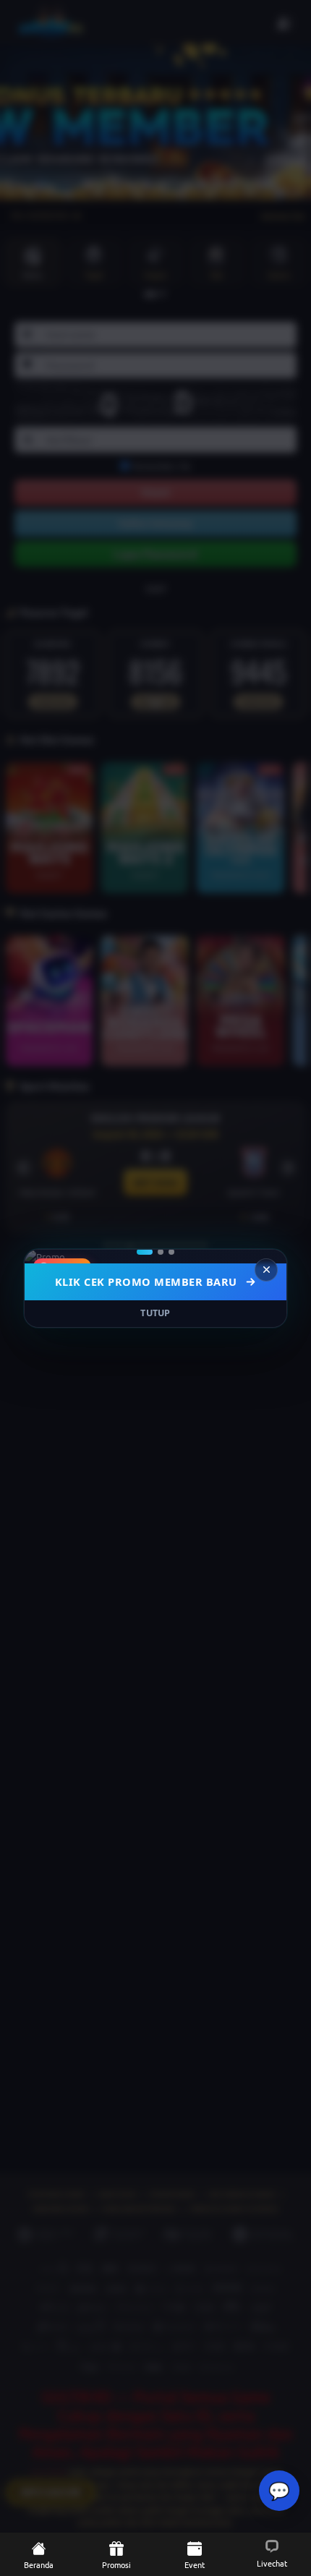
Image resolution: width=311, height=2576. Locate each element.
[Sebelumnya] (45, 1256)
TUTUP (155, 1313)
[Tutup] (266, 1270)
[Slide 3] (171, 1252)
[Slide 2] (161, 1252)
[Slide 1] (145, 1252)
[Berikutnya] (266, 1256)
